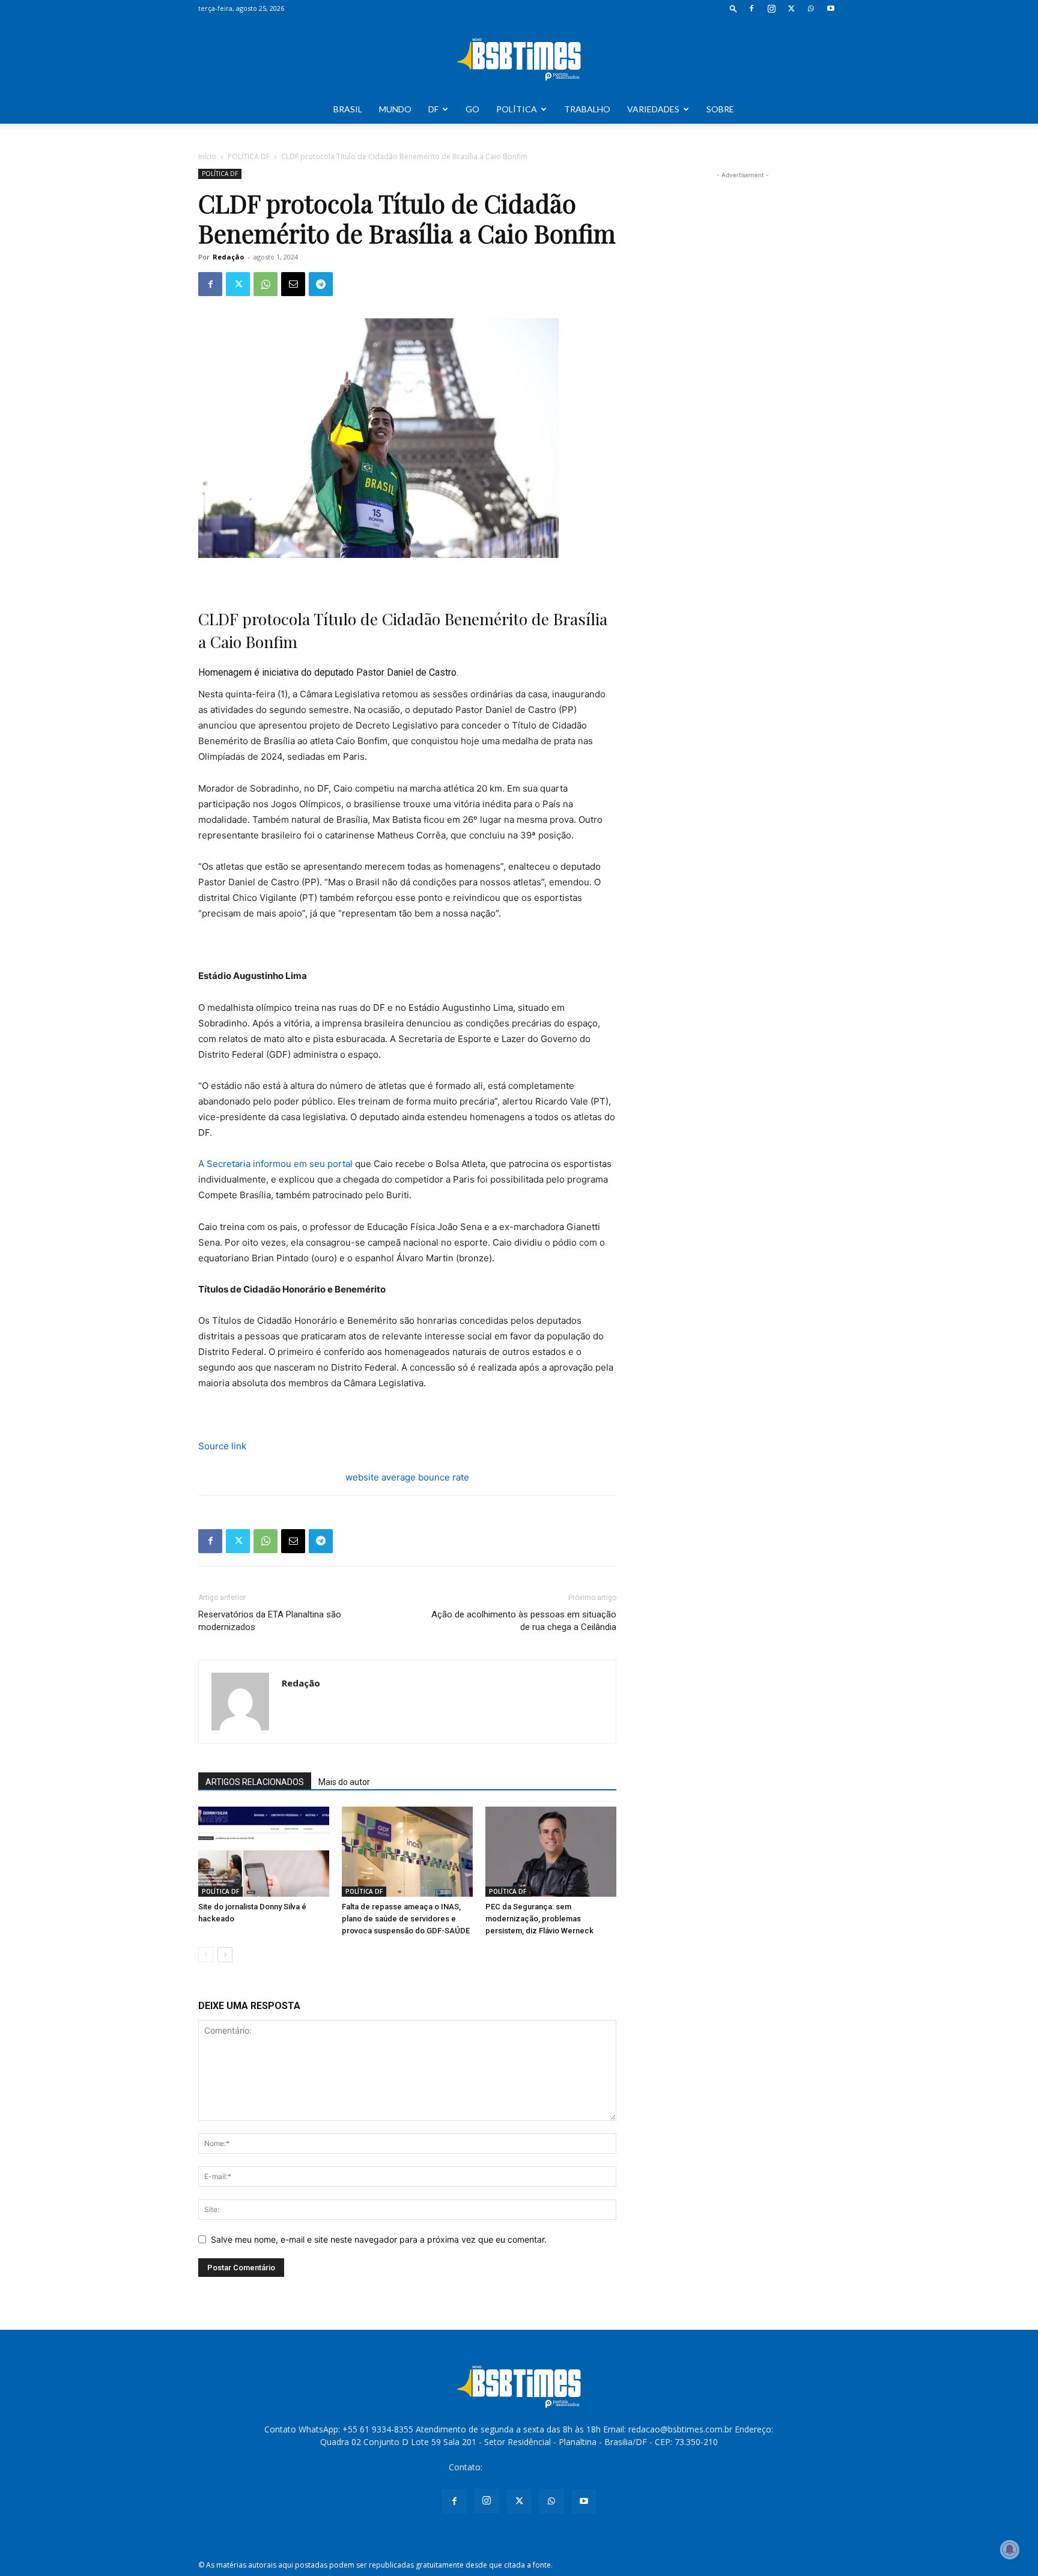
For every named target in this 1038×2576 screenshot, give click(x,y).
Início (207, 156)
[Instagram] (771, 8)
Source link (222, 1446)
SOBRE (720, 109)
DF (433, 109)
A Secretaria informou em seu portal (277, 1164)
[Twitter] (791, 8)
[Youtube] (831, 8)
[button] (733, 8)
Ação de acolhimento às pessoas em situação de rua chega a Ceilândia (524, 1621)
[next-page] (225, 1955)
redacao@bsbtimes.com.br (537, 2467)
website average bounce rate (407, 1477)
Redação (228, 257)
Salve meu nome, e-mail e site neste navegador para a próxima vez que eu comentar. (379, 2239)
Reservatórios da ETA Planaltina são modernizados (270, 1621)
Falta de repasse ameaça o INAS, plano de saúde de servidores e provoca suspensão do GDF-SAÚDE (406, 1919)
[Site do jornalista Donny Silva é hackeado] (264, 1852)
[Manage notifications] (1010, 2550)
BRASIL (348, 109)
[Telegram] (321, 284)
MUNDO (395, 109)
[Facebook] (751, 8)
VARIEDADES (653, 109)
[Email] (293, 284)
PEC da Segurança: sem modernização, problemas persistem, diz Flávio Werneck (539, 1919)
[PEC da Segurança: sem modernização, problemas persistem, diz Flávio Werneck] (551, 1852)
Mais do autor (344, 1782)
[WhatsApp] (811, 8)
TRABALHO (587, 109)
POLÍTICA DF (249, 156)
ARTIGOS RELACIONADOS (255, 1782)
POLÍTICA (517, 109)
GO (472, 109)
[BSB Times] (519, 56)
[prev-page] (206, 1955)
